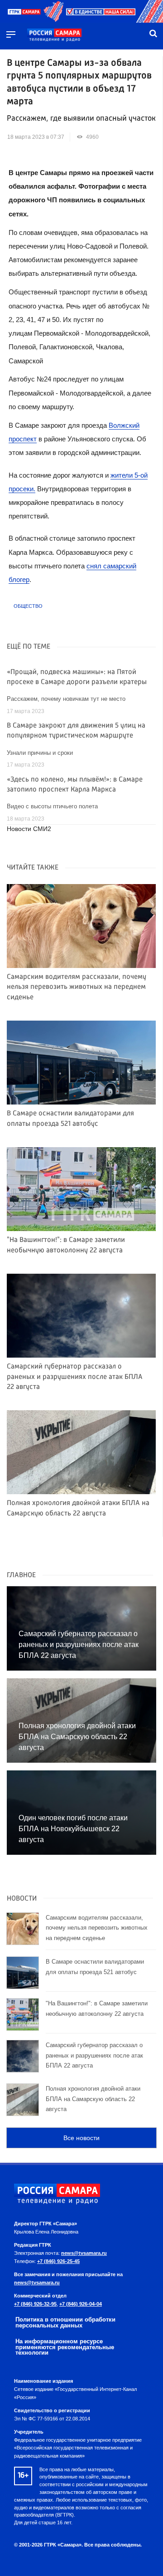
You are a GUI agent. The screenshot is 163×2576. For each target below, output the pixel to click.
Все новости (81, 2138)
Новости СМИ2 (29, 829)
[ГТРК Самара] (54, 35)
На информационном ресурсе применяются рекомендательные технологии (65, 2347)
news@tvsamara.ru (84, 2253)
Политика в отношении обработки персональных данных (65, 2322)
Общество (28, 606)
